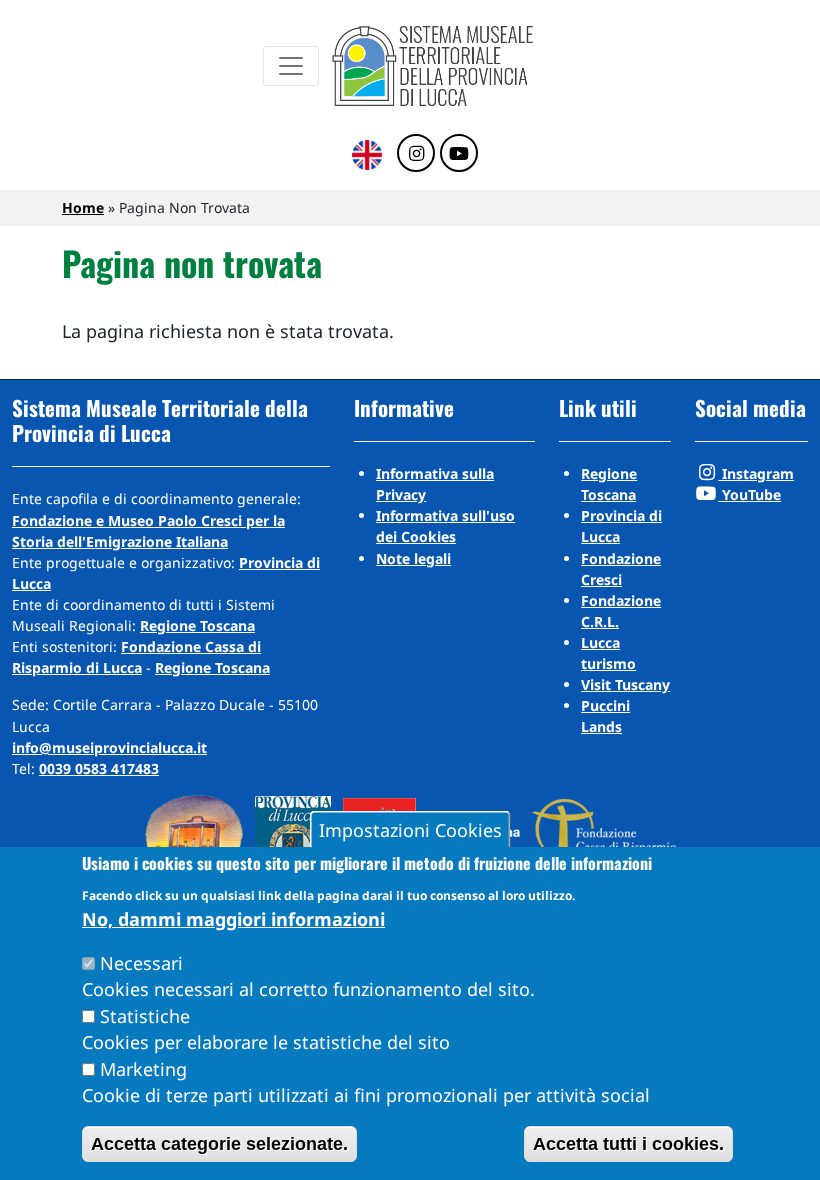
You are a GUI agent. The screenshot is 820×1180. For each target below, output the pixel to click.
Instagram (756, 473)
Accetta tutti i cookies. (628, 1144)
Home (83, 207)
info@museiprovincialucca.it (109, 747)
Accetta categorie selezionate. (219, 1144)
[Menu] (291, 66)
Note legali (413, 558)
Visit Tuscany (625, 684)
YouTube (749, 494)
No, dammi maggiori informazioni (233, 919)
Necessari (141, 963)
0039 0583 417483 (99, 768)
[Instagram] (416, 154)
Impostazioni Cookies (410, 830)
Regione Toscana (197, 625)
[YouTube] (459, 154)
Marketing (143, 1069)
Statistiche (145, 1016)
